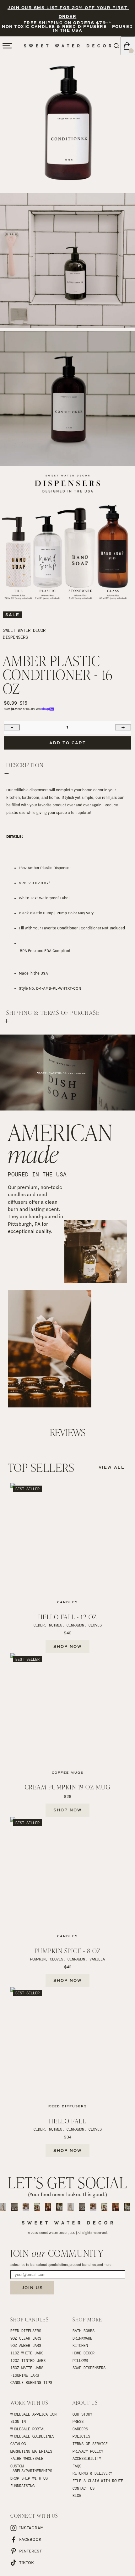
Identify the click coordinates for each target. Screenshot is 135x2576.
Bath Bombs (84, 2331)
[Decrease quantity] (12, 727)
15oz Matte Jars (27, 2368)
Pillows (80, 2360)
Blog (77, 2495)
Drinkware (82, 2338)
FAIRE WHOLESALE (27, 2458)
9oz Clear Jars (26, 2338)
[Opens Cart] (128, 46)
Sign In (18, 2421)
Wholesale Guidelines (32, 2436)
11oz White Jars (27, 2353)
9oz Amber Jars (26, 2345)
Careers (80, 2429)
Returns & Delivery (92, 2473)
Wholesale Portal (28, 2429)
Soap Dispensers (89, 2368)
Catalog (18, 2444)
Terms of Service (90, 2444)
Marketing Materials (31, 2451)
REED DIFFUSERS (26, 2331)
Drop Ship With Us (29, 2478)
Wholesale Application (33, 2414)
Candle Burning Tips (31, 2382)
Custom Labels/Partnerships (31, 2468)
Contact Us (84, 2488)
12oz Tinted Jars (28, 2360)
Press (78, 2421)
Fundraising (22, 2486)
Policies (81, 2436)
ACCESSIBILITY (87, 2458)
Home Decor (84, 2353)
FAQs (77, 2466)
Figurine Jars (25, 2375)
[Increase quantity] (123, 727)
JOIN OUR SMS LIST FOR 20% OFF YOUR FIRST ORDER (68, 12)
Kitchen (80, 2345)
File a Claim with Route (98, 2481)
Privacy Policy (88, 2451)
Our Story (82, 2414)
